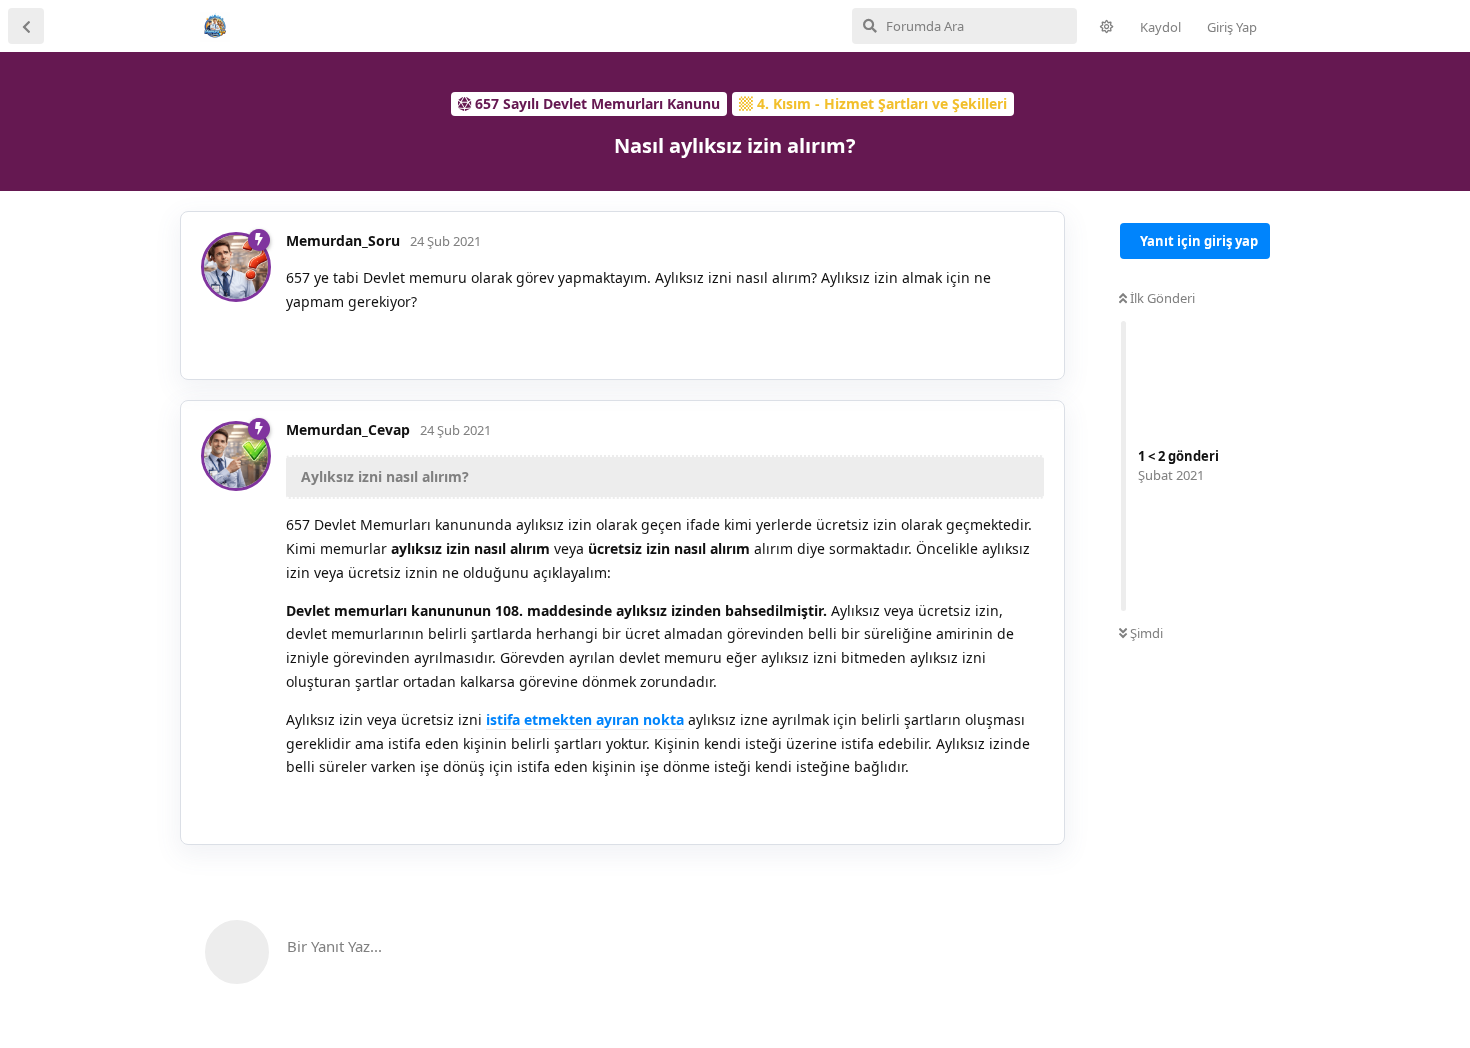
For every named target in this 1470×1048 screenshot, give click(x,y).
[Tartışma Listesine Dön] (26, 26)
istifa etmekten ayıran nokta (585, 719)
